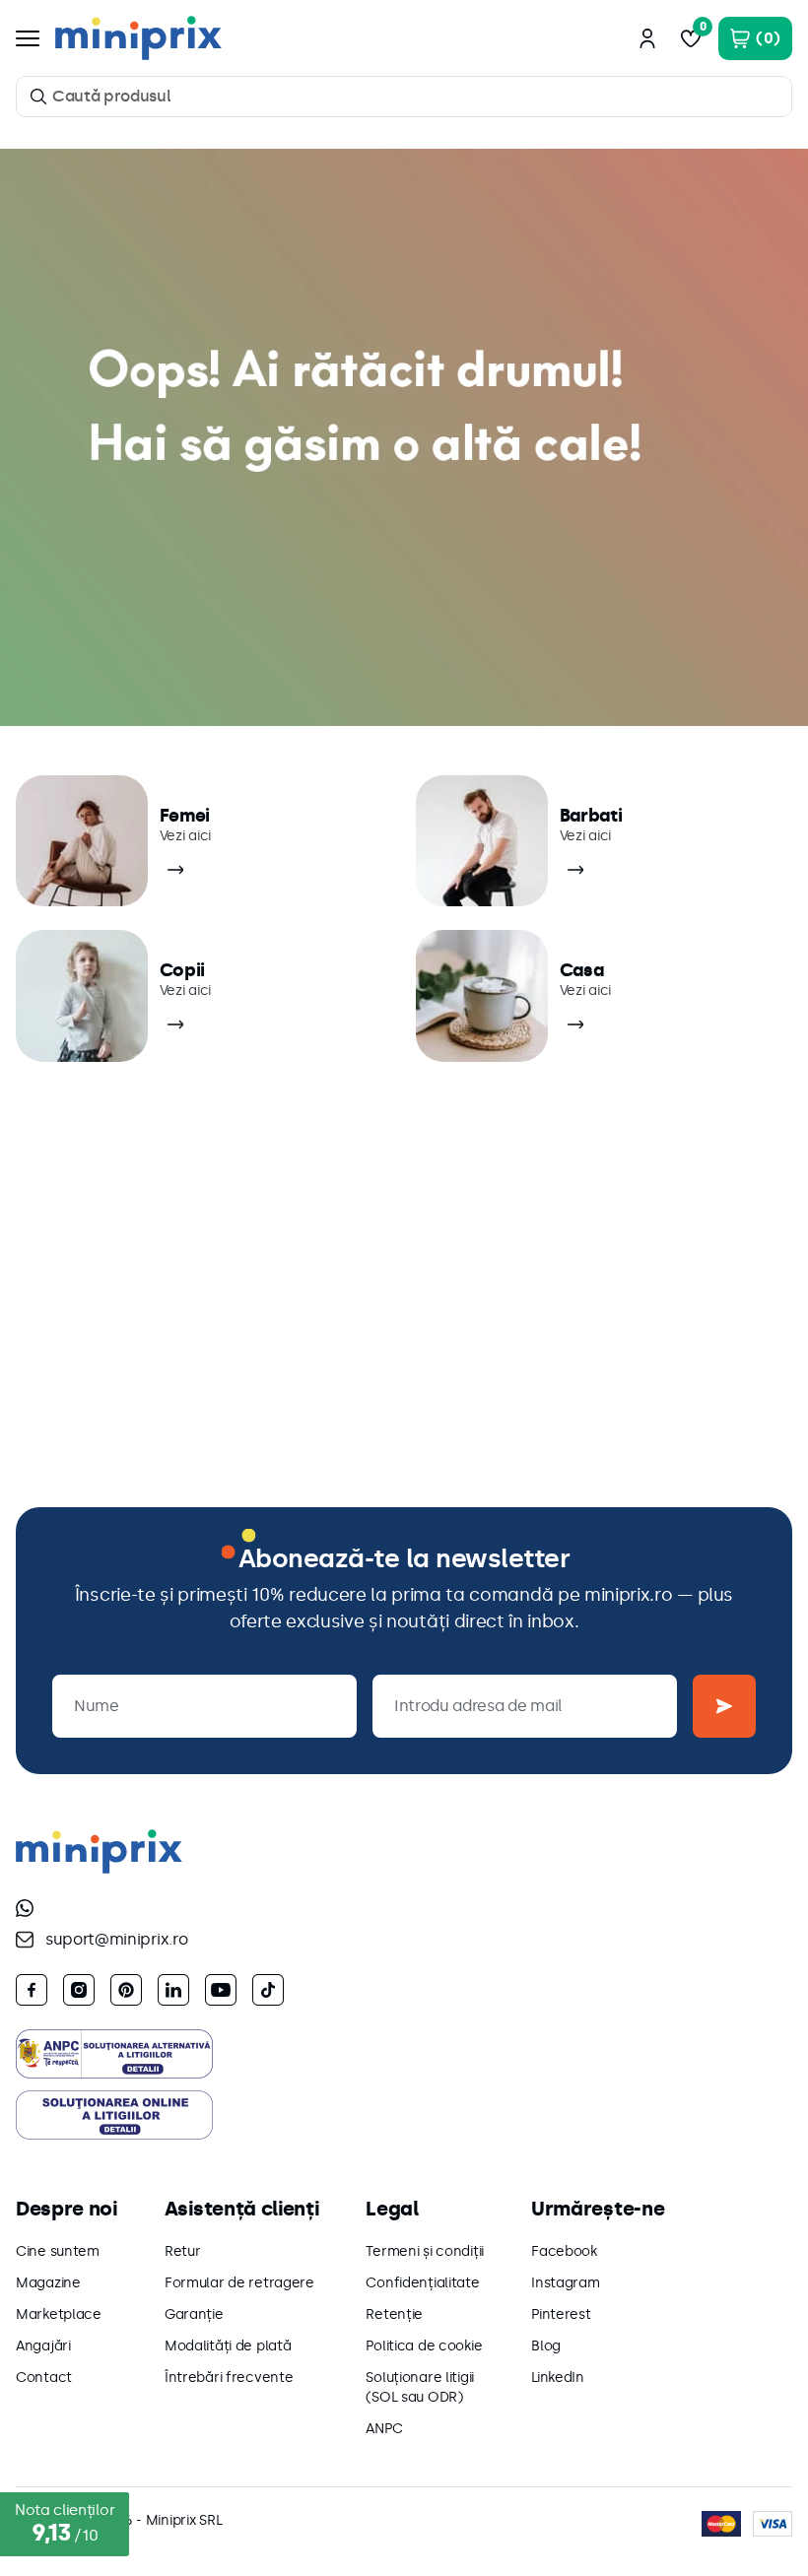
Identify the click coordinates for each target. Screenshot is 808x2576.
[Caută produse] (38, 97)
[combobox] (404, 97)
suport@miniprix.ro (116, 1939)
